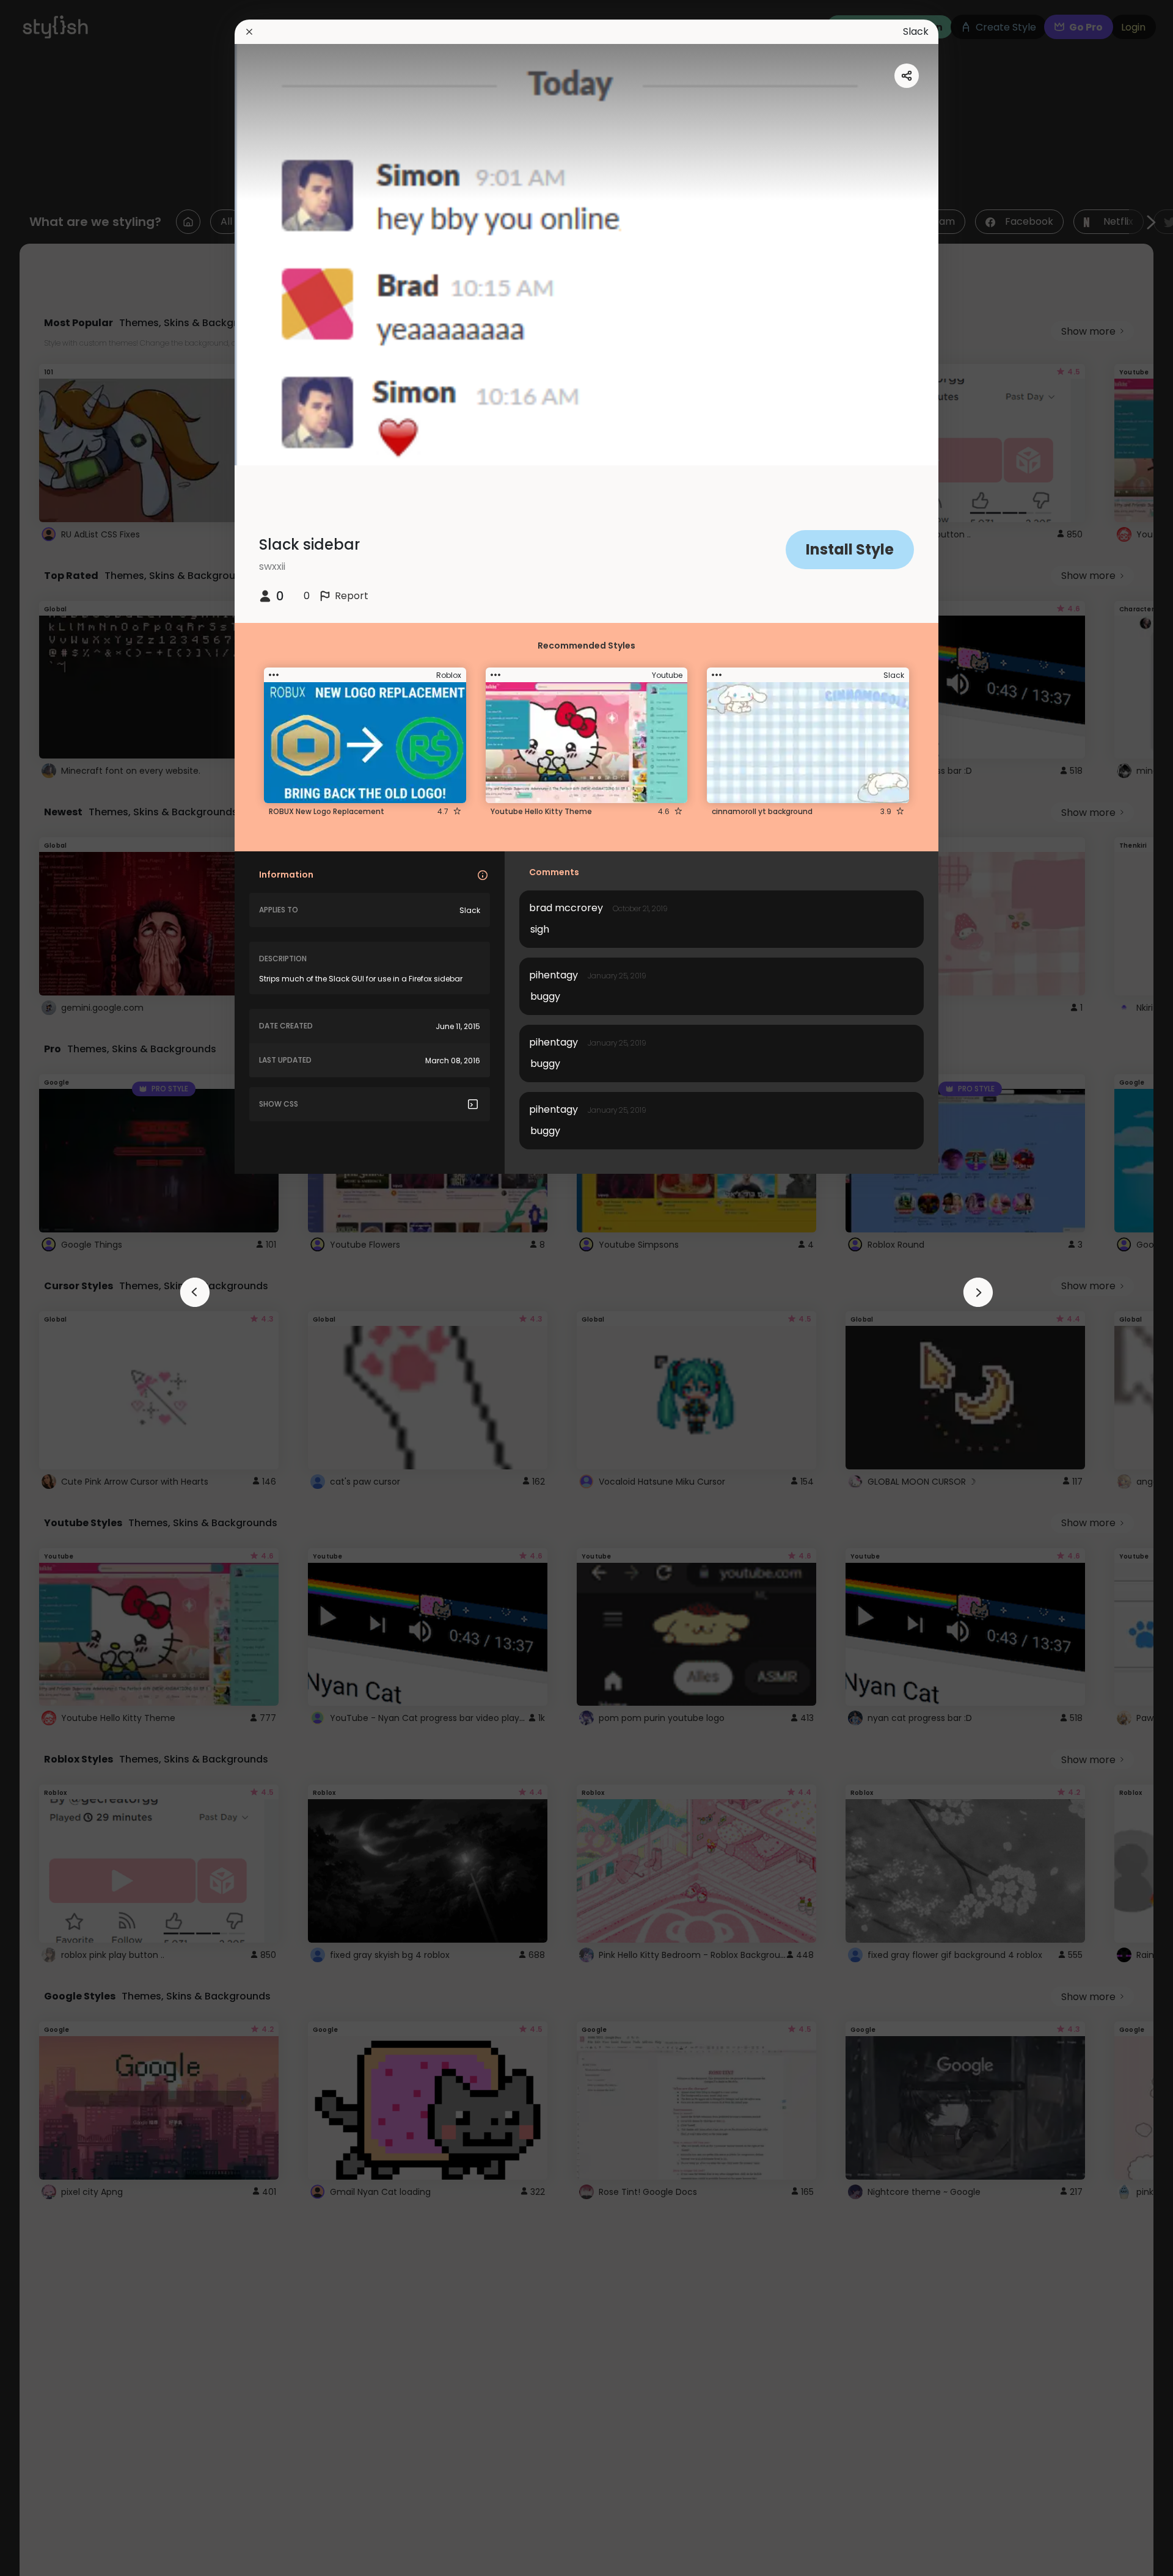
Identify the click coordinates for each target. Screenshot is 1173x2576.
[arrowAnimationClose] (195, 1292)
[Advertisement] (49, 1288)
